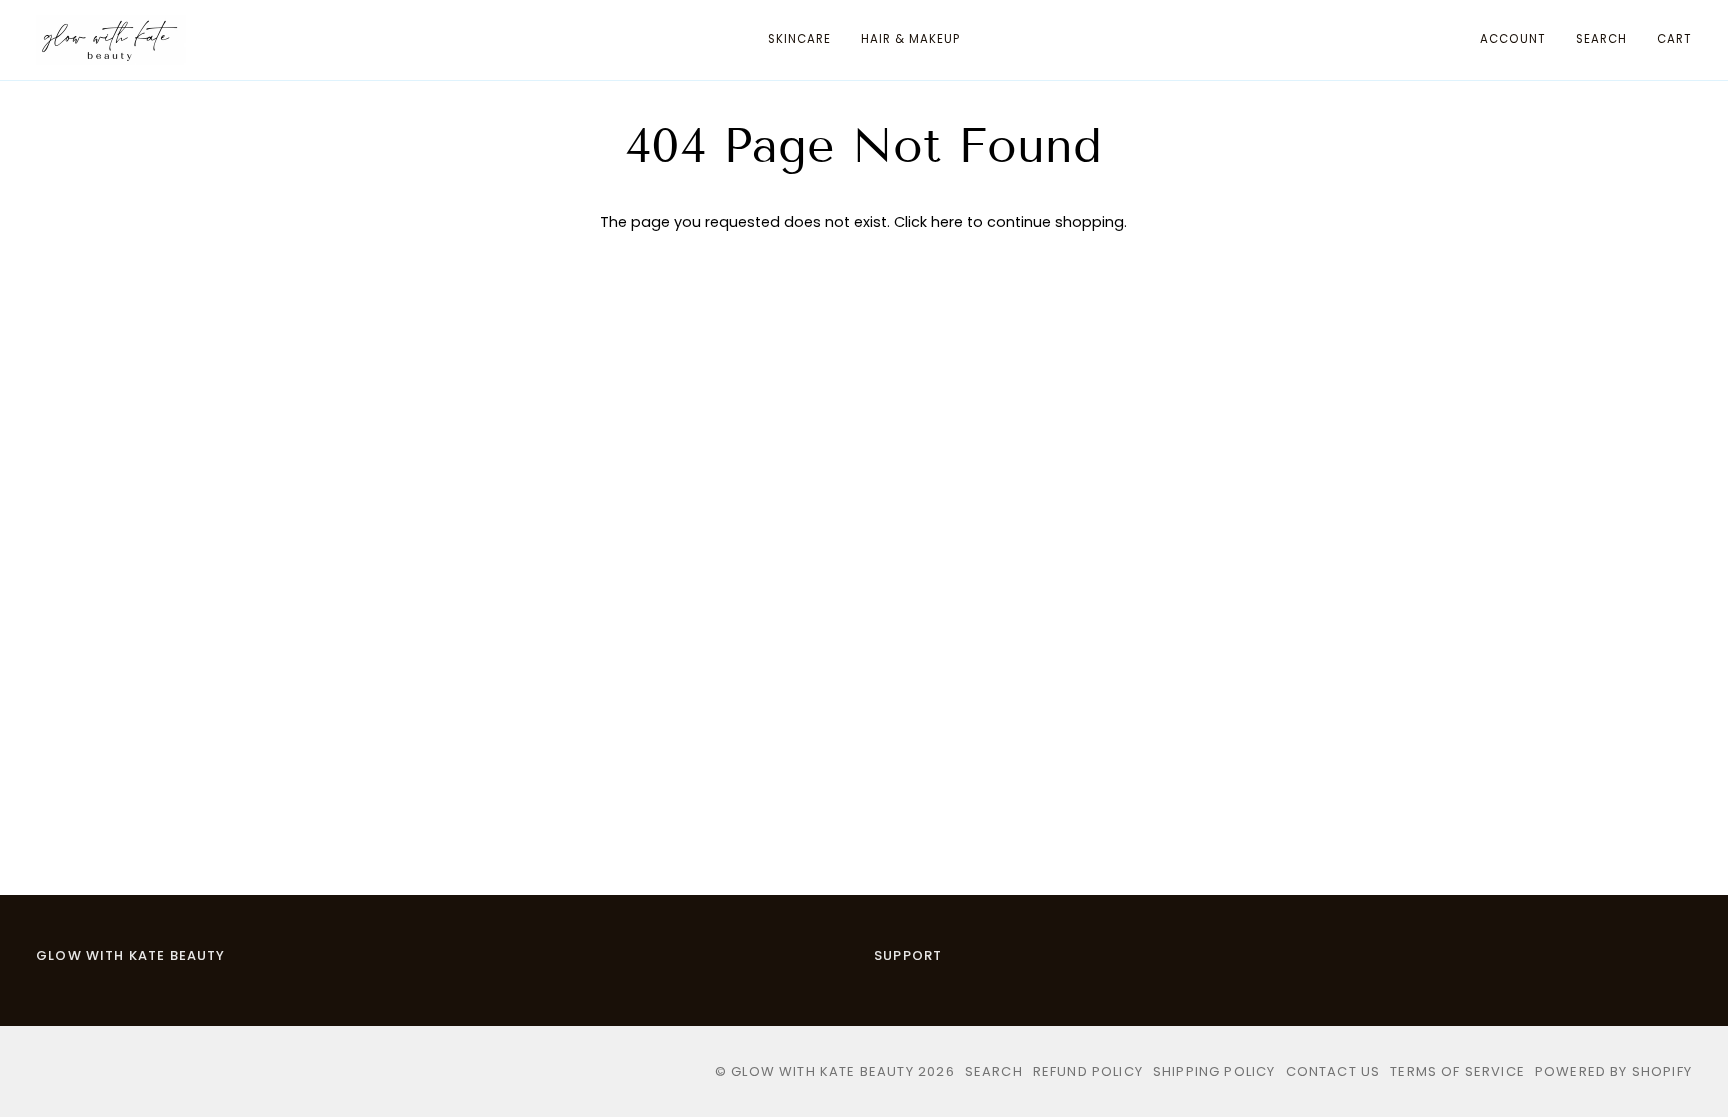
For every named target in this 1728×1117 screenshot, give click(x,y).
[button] (799, 40)
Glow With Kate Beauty (131, 955)
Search (994, 1071)
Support (908, 955)
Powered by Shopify (1613, 1071)
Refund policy (1088, 1071)
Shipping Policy (1214, 1071)
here (947, 222)
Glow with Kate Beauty (822, 1071)
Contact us (1333, 1071)
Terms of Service (1457, 1071)
